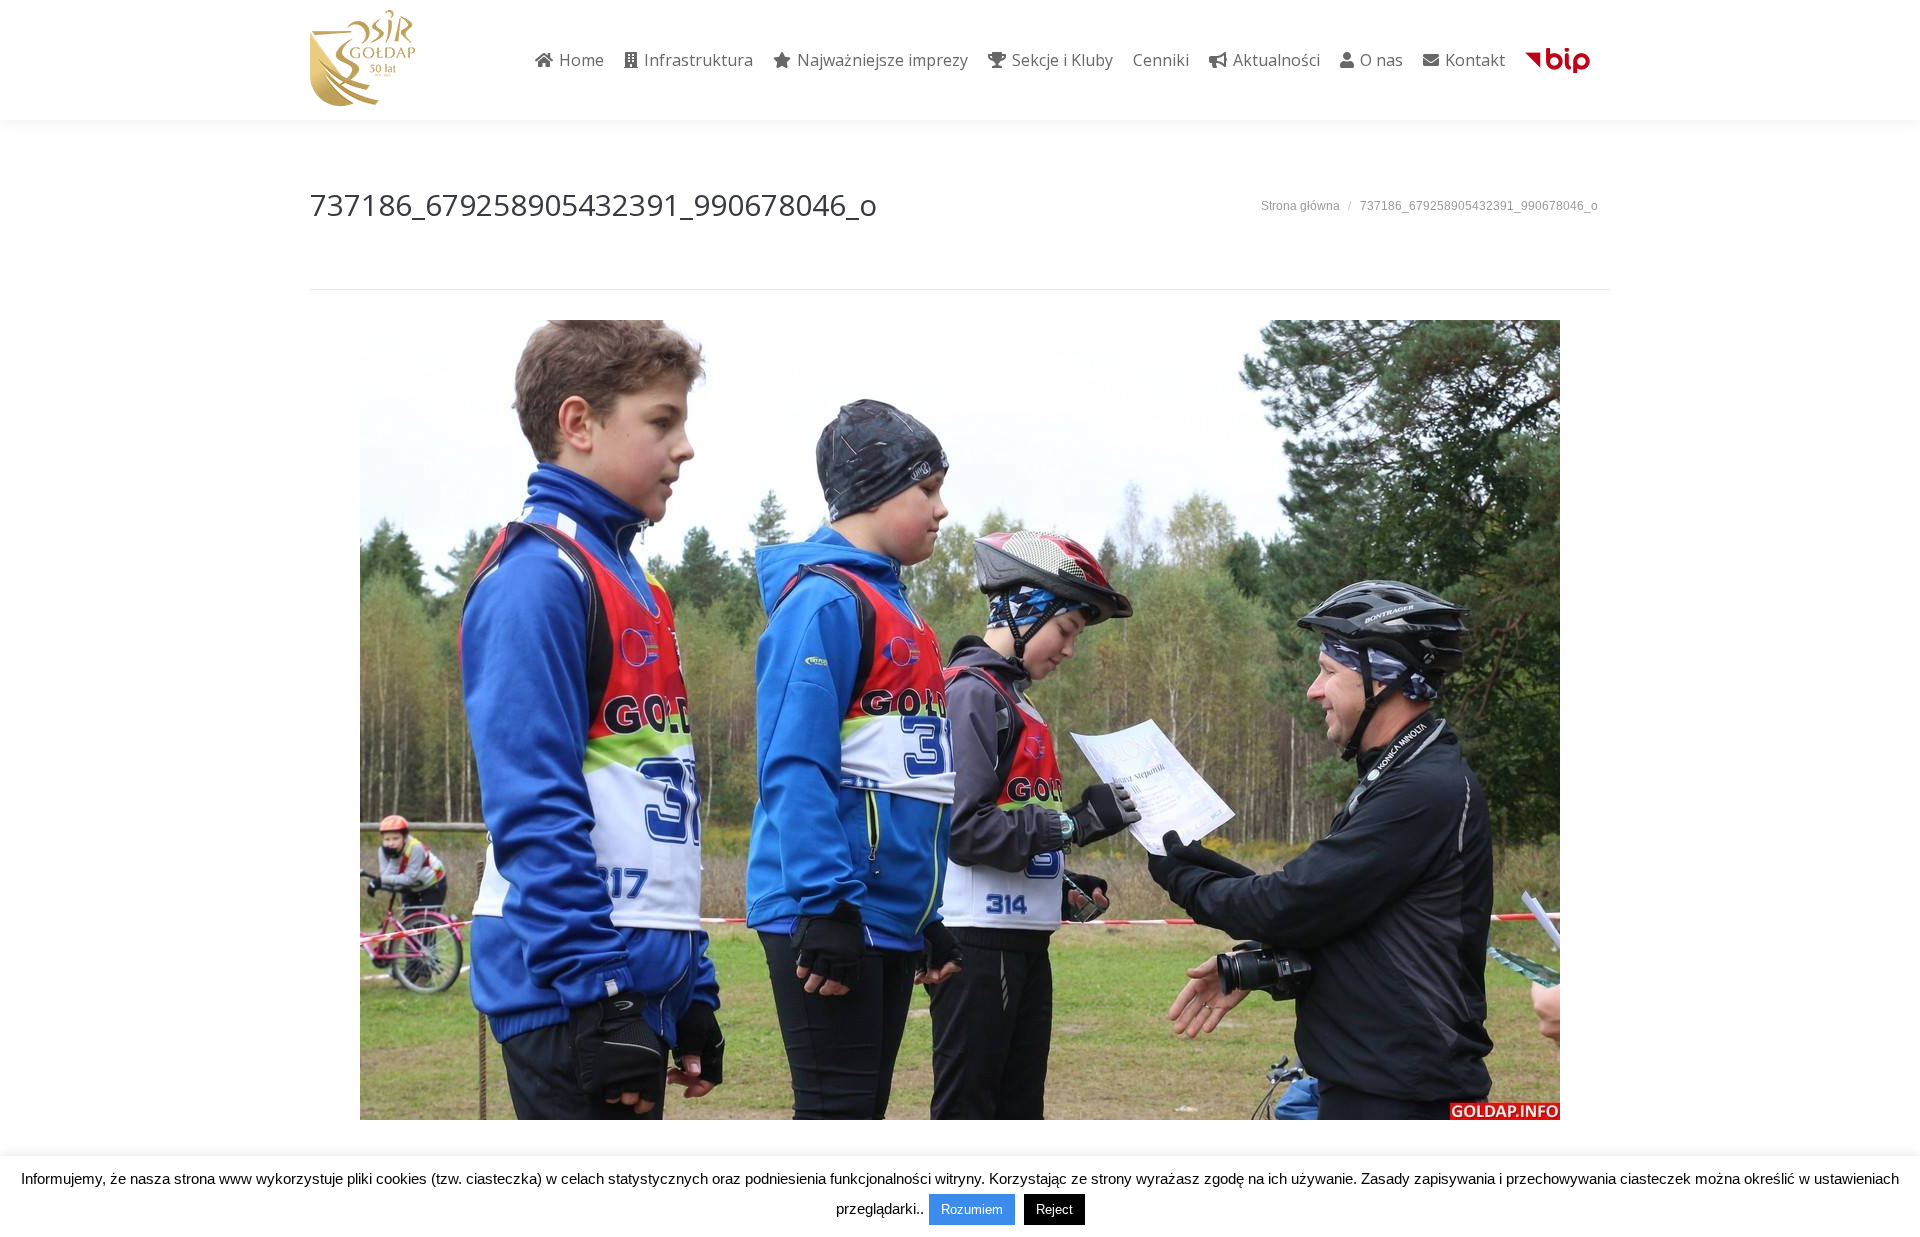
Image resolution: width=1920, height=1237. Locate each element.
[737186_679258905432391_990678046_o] (960, 720)
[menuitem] (569, 60)
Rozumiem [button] (972, 1209)
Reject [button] (1054, 1209)
